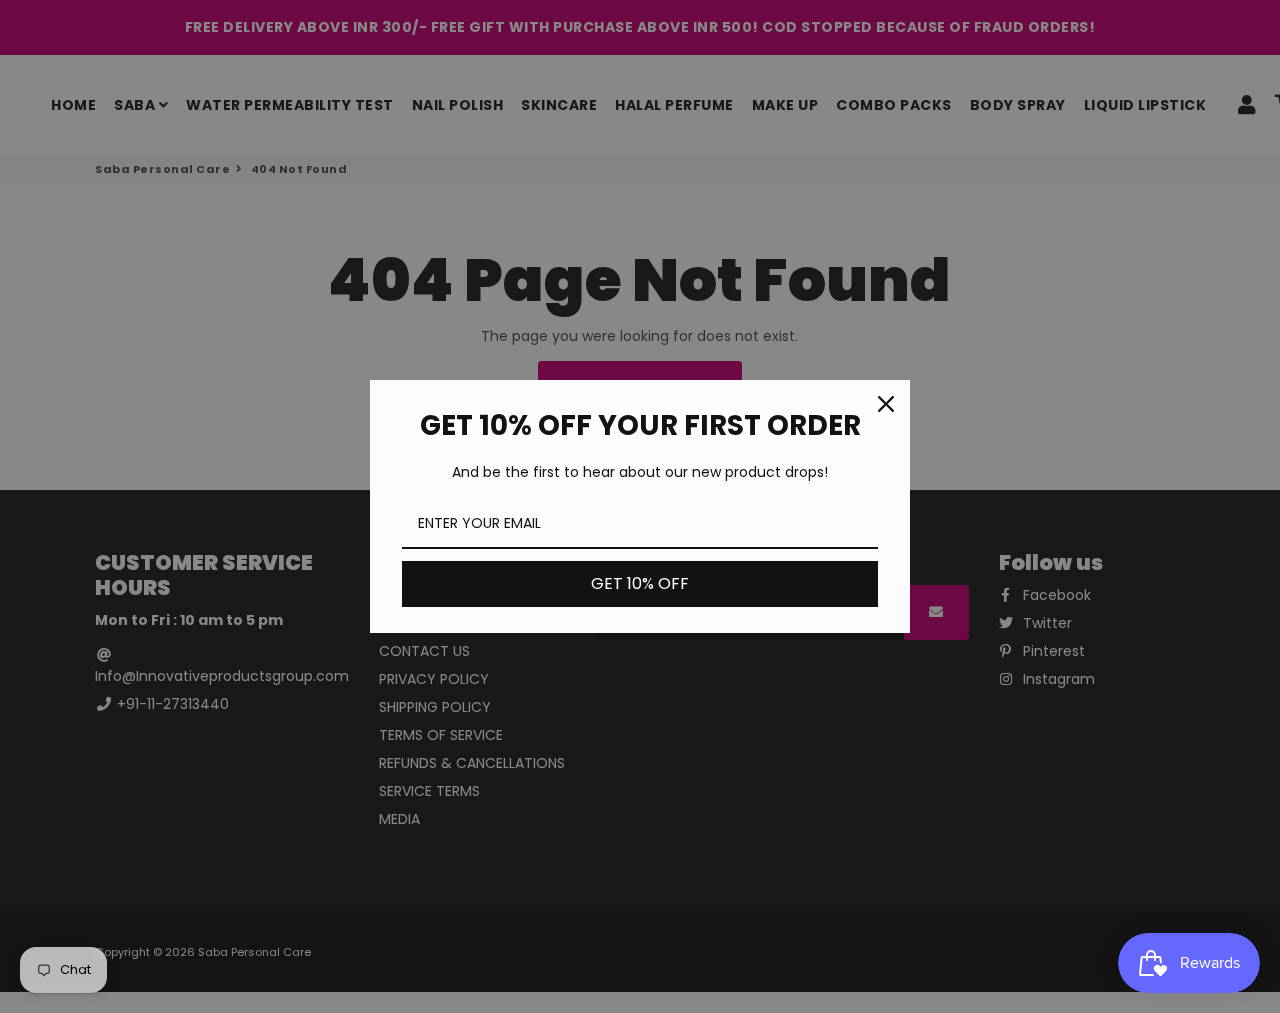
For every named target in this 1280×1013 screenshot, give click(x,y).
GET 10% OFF (640, 583)
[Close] (886, 404)
